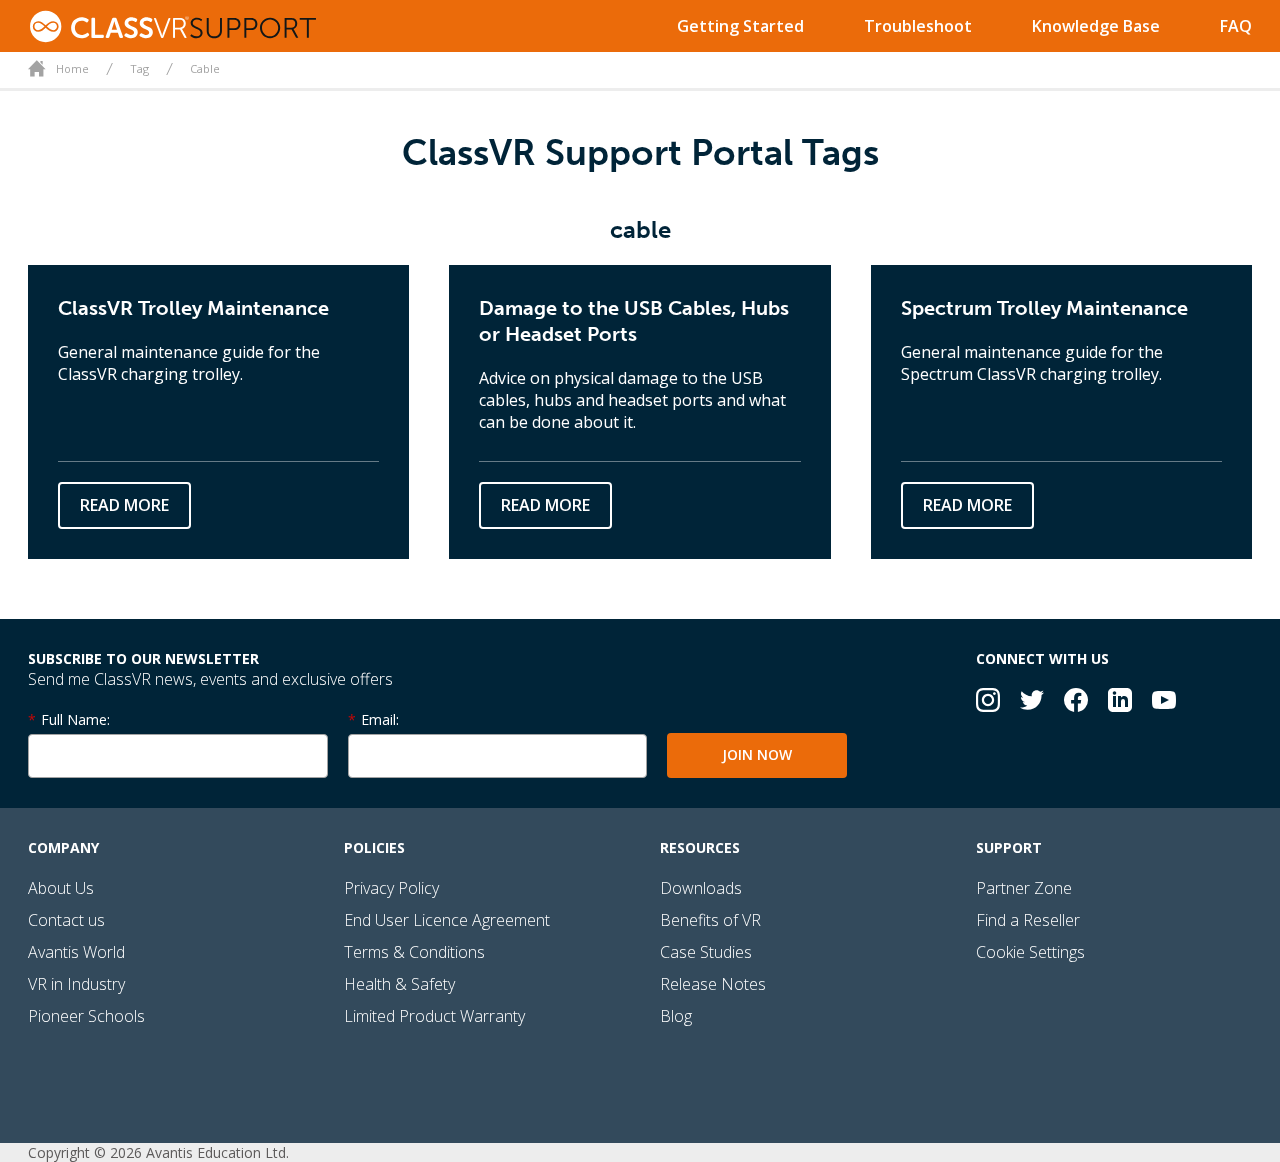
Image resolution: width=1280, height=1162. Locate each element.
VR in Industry (76, 984)
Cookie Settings (1030, 952)
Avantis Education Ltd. (217, 1152)
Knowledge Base (1096, 26)
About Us (61, 888)
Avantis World (76, 952)
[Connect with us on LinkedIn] (1120, 702)
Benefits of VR (710, 920)
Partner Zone (1024, 888)
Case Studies (706, 952)
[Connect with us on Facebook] (1076, 702)
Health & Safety (399, 984)
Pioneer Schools (86, 1016)
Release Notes (713, 984)
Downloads (701, 888)
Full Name (74, 719)
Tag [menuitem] (139, 68)
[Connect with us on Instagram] (988, 702)
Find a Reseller (1028, 920)
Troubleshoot (918, 26)
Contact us (66, 920)
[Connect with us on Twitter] (1032, 702)
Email (378, 719)
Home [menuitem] (72, 68)
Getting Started (740, 26)
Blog (676, 1016)
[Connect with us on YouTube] (1164, 702)
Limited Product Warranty (434, 1016)
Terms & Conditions (414, 952)
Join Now (757, 754)
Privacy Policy (391, 888)
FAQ (1236, 26)
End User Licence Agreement (447, 920)
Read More (124, 505)
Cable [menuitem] (205, 68)
